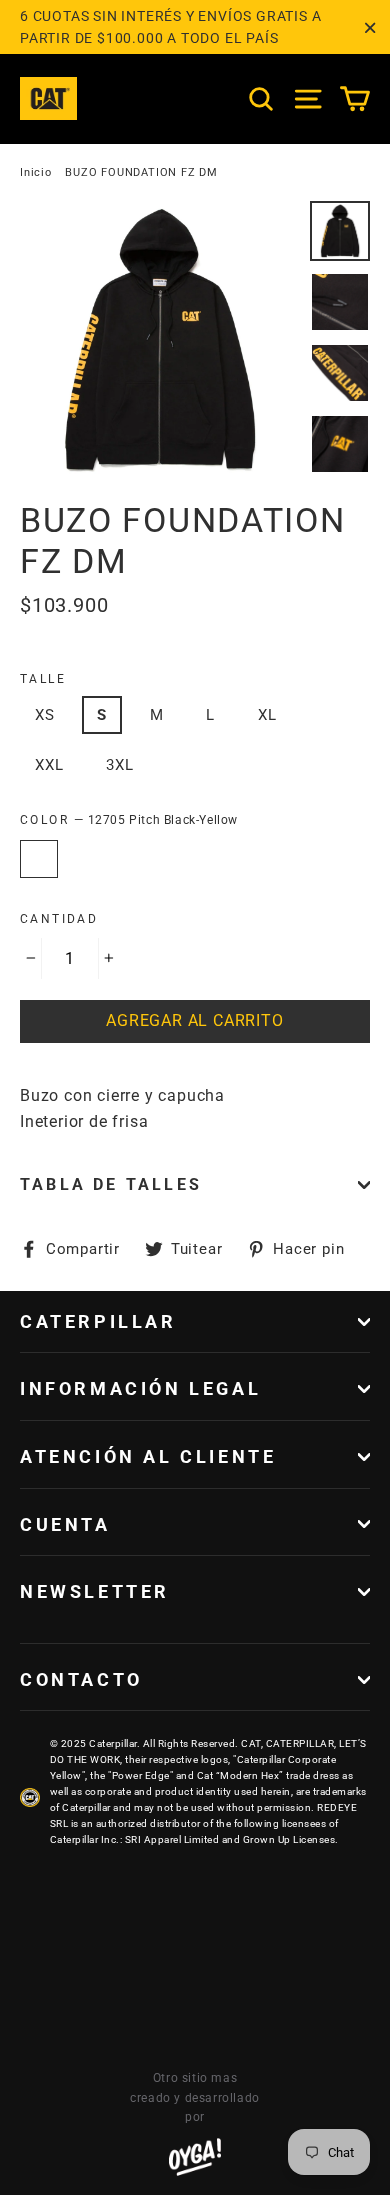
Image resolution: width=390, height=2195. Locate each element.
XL (267, 715)
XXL (49, 765)
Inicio (36, 172)
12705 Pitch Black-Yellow (39, 859)
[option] (159, 340)
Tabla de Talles (111, 1184)
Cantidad (59, 919)
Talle (43, 679)
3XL (119, 765)
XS (45, 715)
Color (129, 820)
